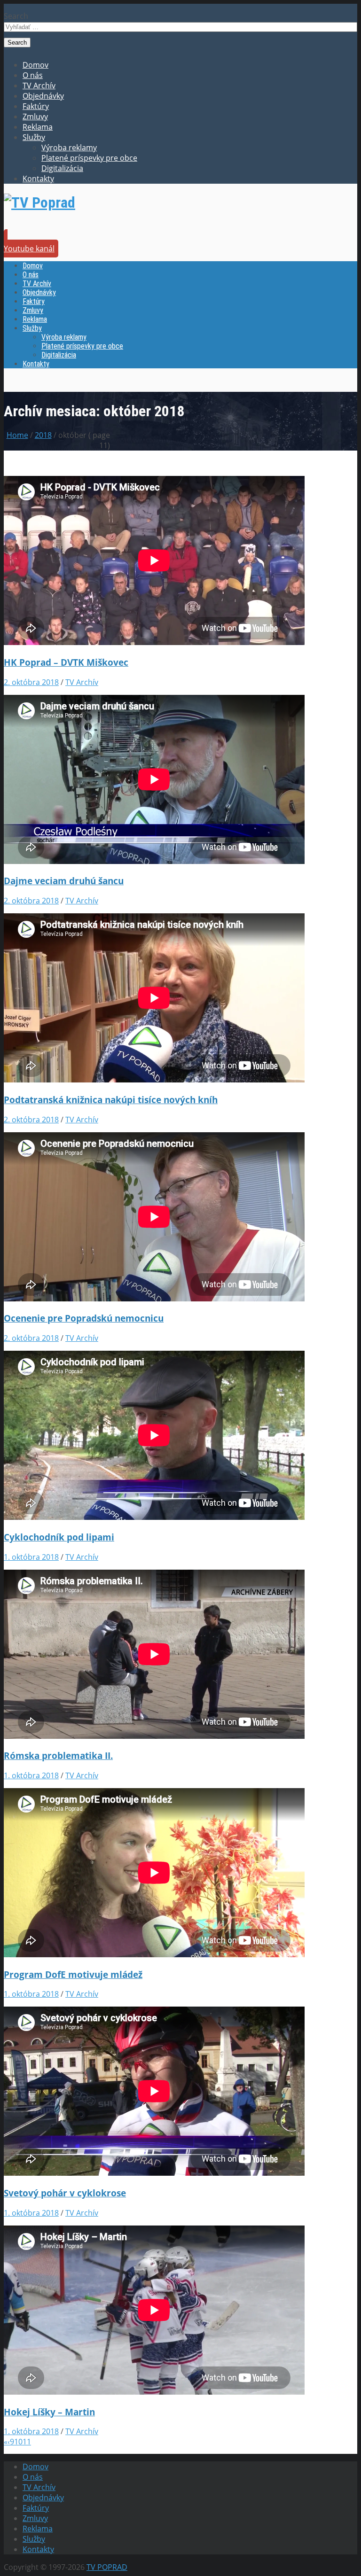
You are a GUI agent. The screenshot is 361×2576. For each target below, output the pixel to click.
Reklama (38, 127)
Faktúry (36, 106)
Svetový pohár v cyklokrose (65, 2193)
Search (16, 16)
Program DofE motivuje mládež (73, 1974)
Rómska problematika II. (58, 1755)
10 (18, 2442)
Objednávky (43, 96)
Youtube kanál (29, 249)
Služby (34, 137)
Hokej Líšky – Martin (49, 2412)
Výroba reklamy (69, 148)
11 (27, 2442)
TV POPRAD (107, 2567)
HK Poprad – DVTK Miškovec (66, 662)
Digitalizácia (62, 168)
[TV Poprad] (39, 202)
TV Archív (39, 86)
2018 (43, 435)
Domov (35, 65)
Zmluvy (35, 117)
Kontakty (38, 179)
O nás (33, 75)
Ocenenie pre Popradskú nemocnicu (84, 1318)
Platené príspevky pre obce (89, 158)
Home (17, 435)
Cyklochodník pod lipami (59, 1537)
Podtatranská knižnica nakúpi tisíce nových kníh (111, 1100)
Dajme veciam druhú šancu (64, 881)
